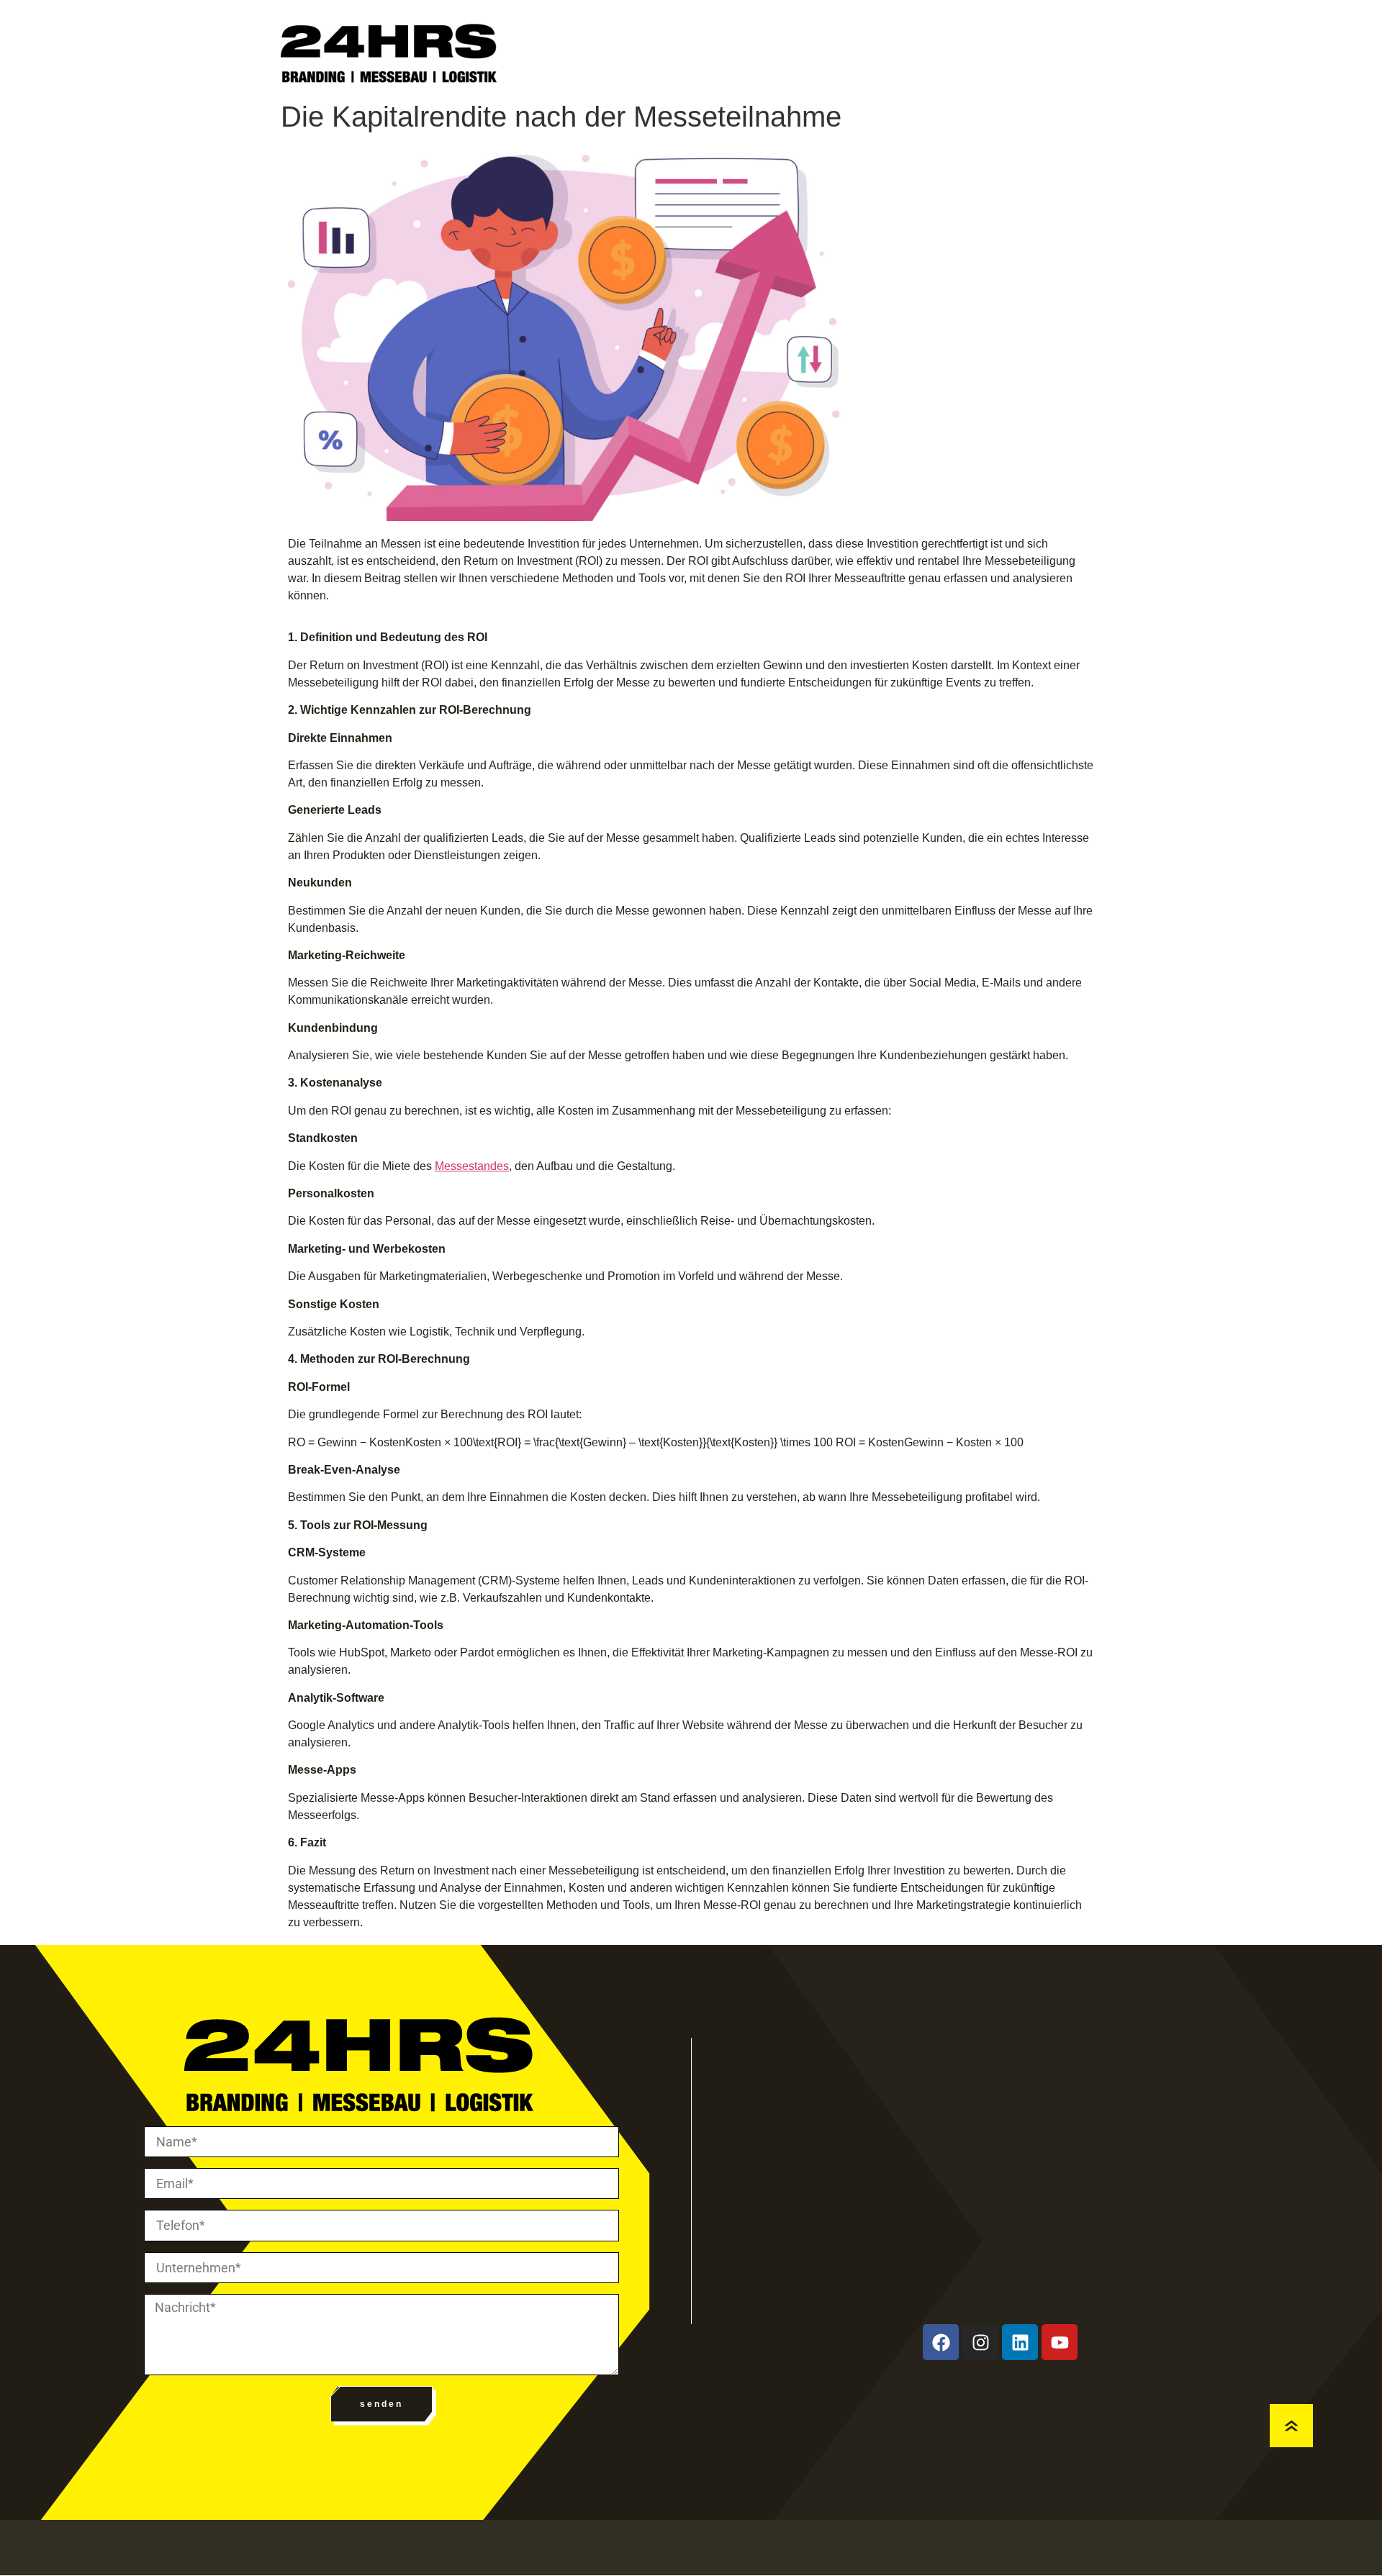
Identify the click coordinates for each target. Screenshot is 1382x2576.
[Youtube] (1060, 2342)
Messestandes (472, 1166)
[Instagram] (980, 2342)
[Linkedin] (1020, 2342)
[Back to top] (1291, 2426)
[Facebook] (941, 2342)
